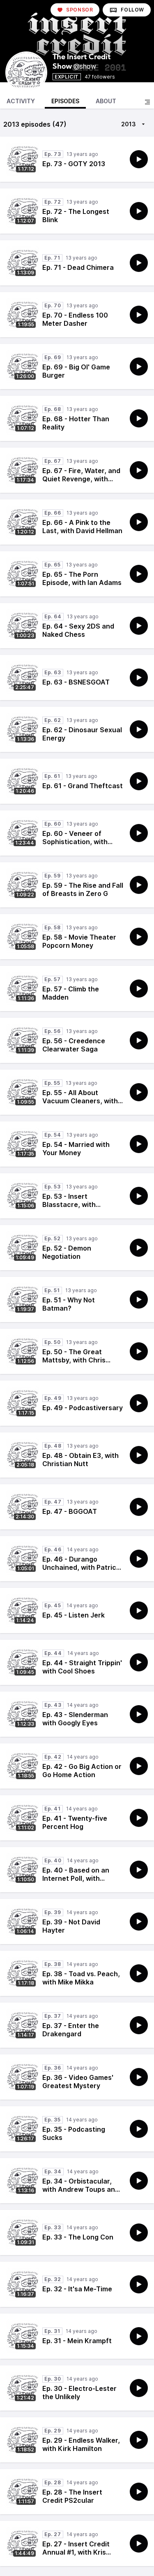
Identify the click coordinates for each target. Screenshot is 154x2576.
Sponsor (79, 10)
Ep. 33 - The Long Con (78, 2237)
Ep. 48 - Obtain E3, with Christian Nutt (80, 1460)
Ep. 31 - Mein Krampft (77, 2341)
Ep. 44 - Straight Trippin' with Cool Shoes (82, 1667)
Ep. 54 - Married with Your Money (76, 1149)
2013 (129, 124)
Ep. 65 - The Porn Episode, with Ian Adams (82, 578)
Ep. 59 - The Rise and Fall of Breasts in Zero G (83, 889)
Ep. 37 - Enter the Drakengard (71, 2030)
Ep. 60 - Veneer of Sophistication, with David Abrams (75, 842)
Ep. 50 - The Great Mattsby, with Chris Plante (74, 1360)
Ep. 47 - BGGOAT (70, 1511)
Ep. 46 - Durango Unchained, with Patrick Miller (81, 1567)
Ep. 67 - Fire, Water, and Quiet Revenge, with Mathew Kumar (81, 479)
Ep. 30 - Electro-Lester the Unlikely (79, 2393)
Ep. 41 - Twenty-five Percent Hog (75, 1822)
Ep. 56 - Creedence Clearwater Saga (74, 1045)
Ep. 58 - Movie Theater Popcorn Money (79, 941)
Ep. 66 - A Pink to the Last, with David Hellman (82, 527)
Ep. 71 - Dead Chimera (78, 267)
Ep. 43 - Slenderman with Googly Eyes (75, 1719)
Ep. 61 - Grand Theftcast (83, 786)
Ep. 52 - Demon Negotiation (67, 1252)
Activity (21, 101)
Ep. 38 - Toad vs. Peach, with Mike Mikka (81, 1978)
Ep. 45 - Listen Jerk (74, 1615)
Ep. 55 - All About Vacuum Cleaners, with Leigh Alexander (80, 1101)
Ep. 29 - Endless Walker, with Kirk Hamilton (81, 2444)
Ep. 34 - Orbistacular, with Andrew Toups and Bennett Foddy (81, 2189)
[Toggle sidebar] (147, 102)
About (106, 101)
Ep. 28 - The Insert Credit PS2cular (72, 2496)
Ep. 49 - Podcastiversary (83, 1408)
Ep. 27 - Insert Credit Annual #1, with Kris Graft (76, 2552)
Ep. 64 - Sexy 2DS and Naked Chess (78, 630)
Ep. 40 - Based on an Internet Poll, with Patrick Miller (76, 1878)
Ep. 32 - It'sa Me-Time (77, 2289)
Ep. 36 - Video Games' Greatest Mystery (78, 2082)
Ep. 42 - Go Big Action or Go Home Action (82, 1771)
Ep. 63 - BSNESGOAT (76, 682)
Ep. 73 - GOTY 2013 (74, 164)
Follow (132, 10)
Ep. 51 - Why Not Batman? (69, 1304)
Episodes (65, 101)
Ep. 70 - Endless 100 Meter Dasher (75, 319)
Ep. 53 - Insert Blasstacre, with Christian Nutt (69, 1204)
